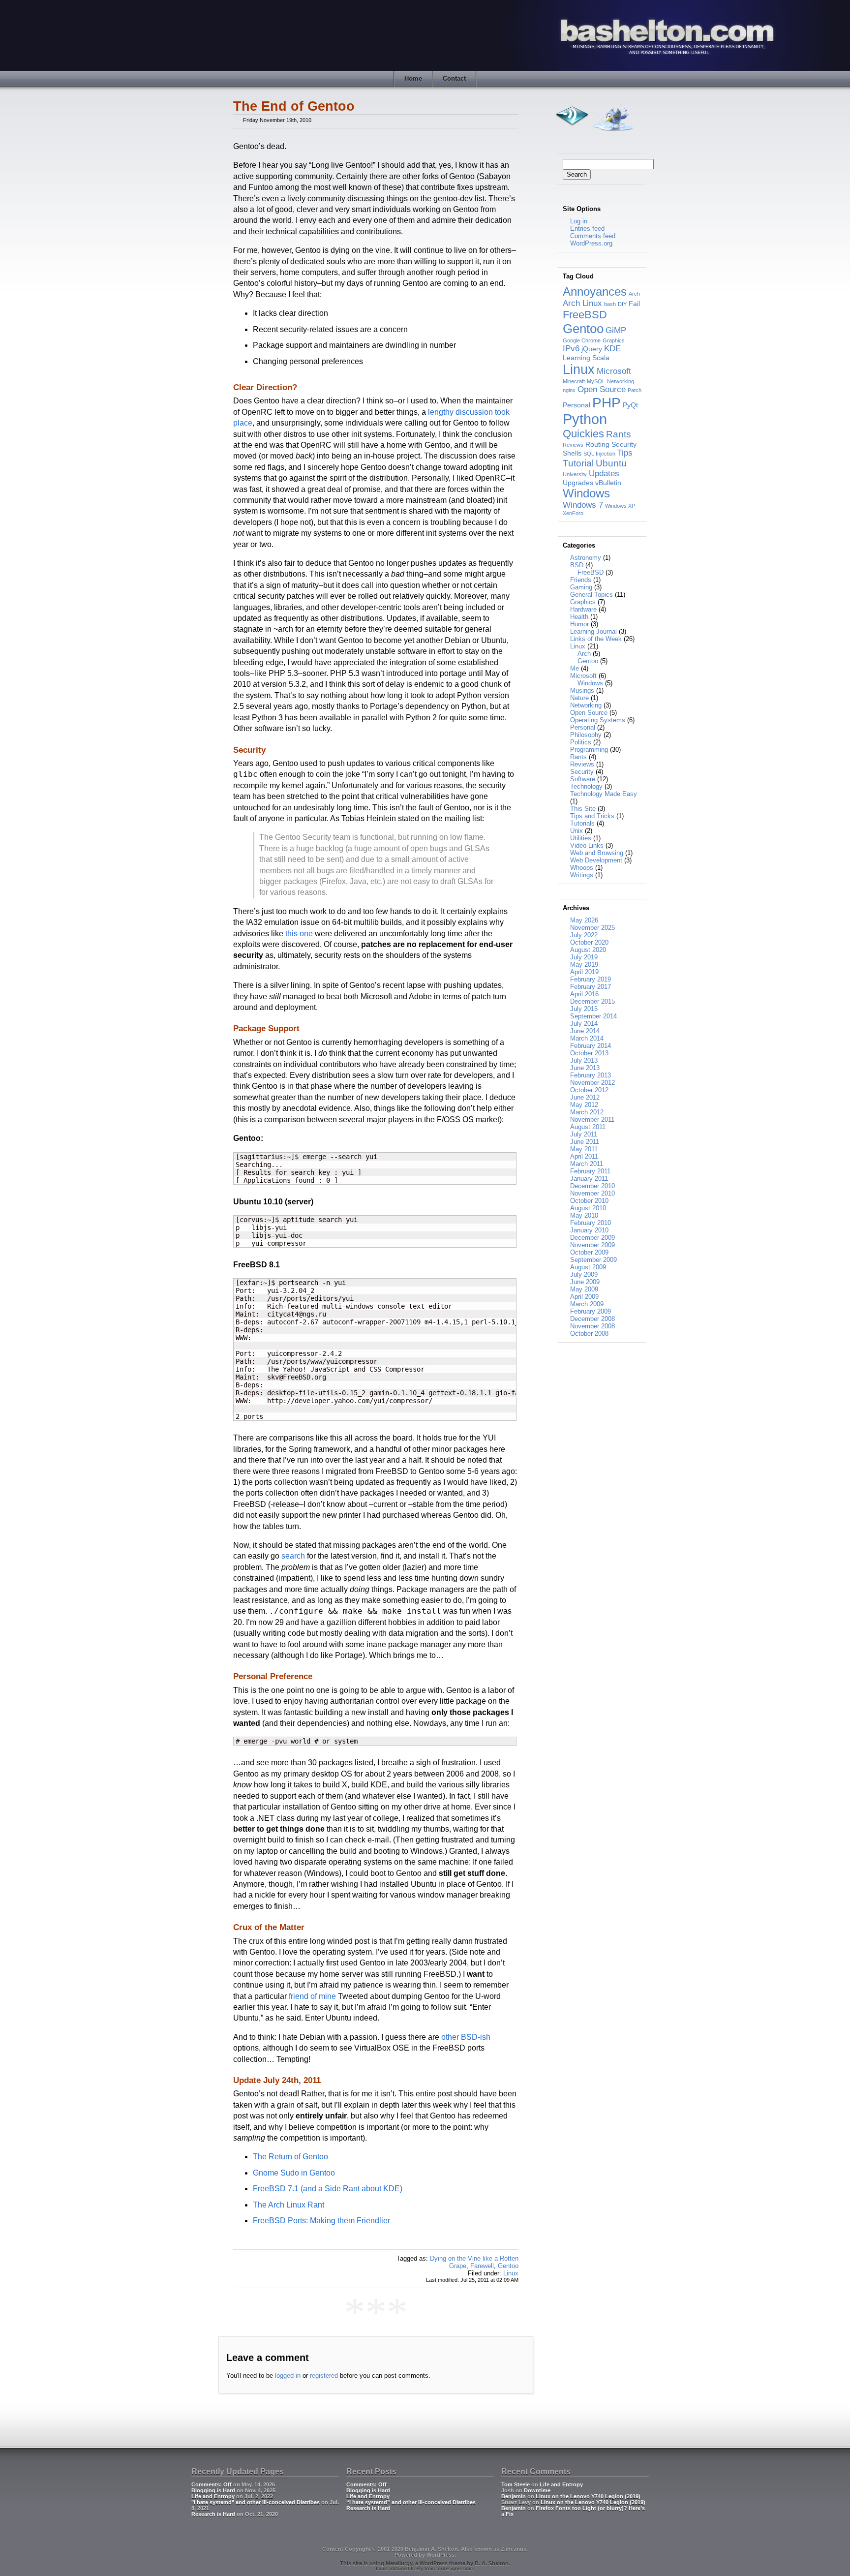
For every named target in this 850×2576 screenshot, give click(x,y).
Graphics (614, 340)
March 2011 (587, 1164)
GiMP (616, 330)
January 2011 (589, 1179)
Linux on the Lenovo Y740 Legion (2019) (588, 2496)
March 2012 (587, 1112)
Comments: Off (212, 2484)
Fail (634, 304)
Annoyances (595, 291)
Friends (581, 580)
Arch (634, 294)
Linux (511, 2273)
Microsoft (614, 371)
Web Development (596, 860)
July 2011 (584, 1134)
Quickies (583, 434)
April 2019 (584, 972)
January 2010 (589, 1230)
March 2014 (587, 1038)
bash (610, 304)
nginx (569, 390)
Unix (577, 831)
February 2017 (591, 987)
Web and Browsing (597, 853)
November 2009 (592, 1245)
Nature (579, 698)
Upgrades (578, 483)
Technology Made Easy (604, 794)
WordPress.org (591, 243)
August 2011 (588, 1127)
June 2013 (585, 1068)
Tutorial (578, 463)
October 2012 (589, 1090)
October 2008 (589, 1334)
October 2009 (589, 1252)
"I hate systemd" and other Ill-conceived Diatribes (256, 2502)
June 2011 (585, 1142)
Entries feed (587, 229)
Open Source (602, 389)
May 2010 (584, 1215)
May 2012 (584, 1105)
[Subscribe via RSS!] (572, 134)
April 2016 (584, 994)
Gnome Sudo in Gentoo (294, 2173)
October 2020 (589, 942)
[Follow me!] (613, 134)
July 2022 (584, 935)
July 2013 (584, 1060)
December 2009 (592, 1238)
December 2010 (592, 1186)
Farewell (482, 2266)
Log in (579, 221)
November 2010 (592, 1193)
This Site (583, 809)
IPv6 (571, 349)
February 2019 (591, 979)
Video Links (587, 845)
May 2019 (584, 965)
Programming (589, 750)
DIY (622, 304)
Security (624, 444)
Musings (582, 690)
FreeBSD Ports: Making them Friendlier (321, 2221)
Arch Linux (582, 303)
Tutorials (582, 823)
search (293, 1556)
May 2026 (584, 920)
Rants (619, 434)
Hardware (583, 609)
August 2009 (588, 1267)
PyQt (630, 405)
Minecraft (574, 381)
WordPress (440, 2555)
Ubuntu (611, 463)
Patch (635, 390)
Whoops (582, 868)
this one (299, 934)
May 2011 (584, 1149)
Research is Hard (213, 2514)
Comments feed (593, 236)
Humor (579, 624)
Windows (586, 493)
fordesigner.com (455, 2569)
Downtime (537, 2490)
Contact (454, 78)
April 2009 (584, 1297)
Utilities (581, 838)
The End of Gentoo (294, 106)
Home (413, 78)
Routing (597, 444)
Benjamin (514, 2496)
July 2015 (584, 1009)
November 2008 (592, 1326)
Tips (625, 453)
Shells (572, 453)
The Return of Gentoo (290, 2157)
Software (583, 779)
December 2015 (592, 1001)
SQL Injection (599, 454)
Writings (582, 875)
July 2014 (584, 1024)
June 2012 (585, 1097)
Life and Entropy (213, 2496)
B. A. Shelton (492, 2563)
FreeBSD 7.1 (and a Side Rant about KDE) (328, 2189)
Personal (577, 405)
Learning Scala (586, 358)
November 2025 (592, 928)
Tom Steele (516, 2484)
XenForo (573, 513)
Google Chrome (582, 340)
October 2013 (589, 1053)
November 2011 (592, 1119)
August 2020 (588, 950)
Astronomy (586, 558)
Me (575, 668)
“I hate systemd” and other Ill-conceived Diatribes (411, 2502)
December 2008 (592, 1319)
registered (324, 2376)
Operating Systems (598, 720)
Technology (586, 786)
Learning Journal (593, 631)
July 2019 (584, 957)
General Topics (592, 595)
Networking (621, 381)
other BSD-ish (466, 2037)
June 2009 (585, 1282)
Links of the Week (596, 639)
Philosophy (586, 735)
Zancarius (514, 2549)
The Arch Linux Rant (288, 2205)
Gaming (581, 587)
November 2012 (592, 1083)
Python (585, 419)
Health (579, 617)
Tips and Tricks (592, 816)
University (575, 474)
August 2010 (588, 1208)
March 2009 (587, 1304)
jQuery (592, 349)
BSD (577, 565)
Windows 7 (583, 505)
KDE (612, 349)
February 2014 (591, 1046)
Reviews (573, 445)
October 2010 (589, 1201)
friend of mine (312, 1996)
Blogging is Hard (213, 2490)
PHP (607, 402)
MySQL (596, 381)
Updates (604, 474)
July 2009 (584, 1274)
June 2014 (585, 1031)
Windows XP (620, 506)
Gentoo (508, 2266)
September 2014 (593, 1016)
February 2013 (591, 1075)
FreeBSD (585, 315)
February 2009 (591, 1311)
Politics (581, 742)
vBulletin (608, 483)
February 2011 (590, 1171)
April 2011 (584, 1156)
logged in (288, 2376)
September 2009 (593, 1260)
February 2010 (591, 1223)
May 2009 (584, 1289)
